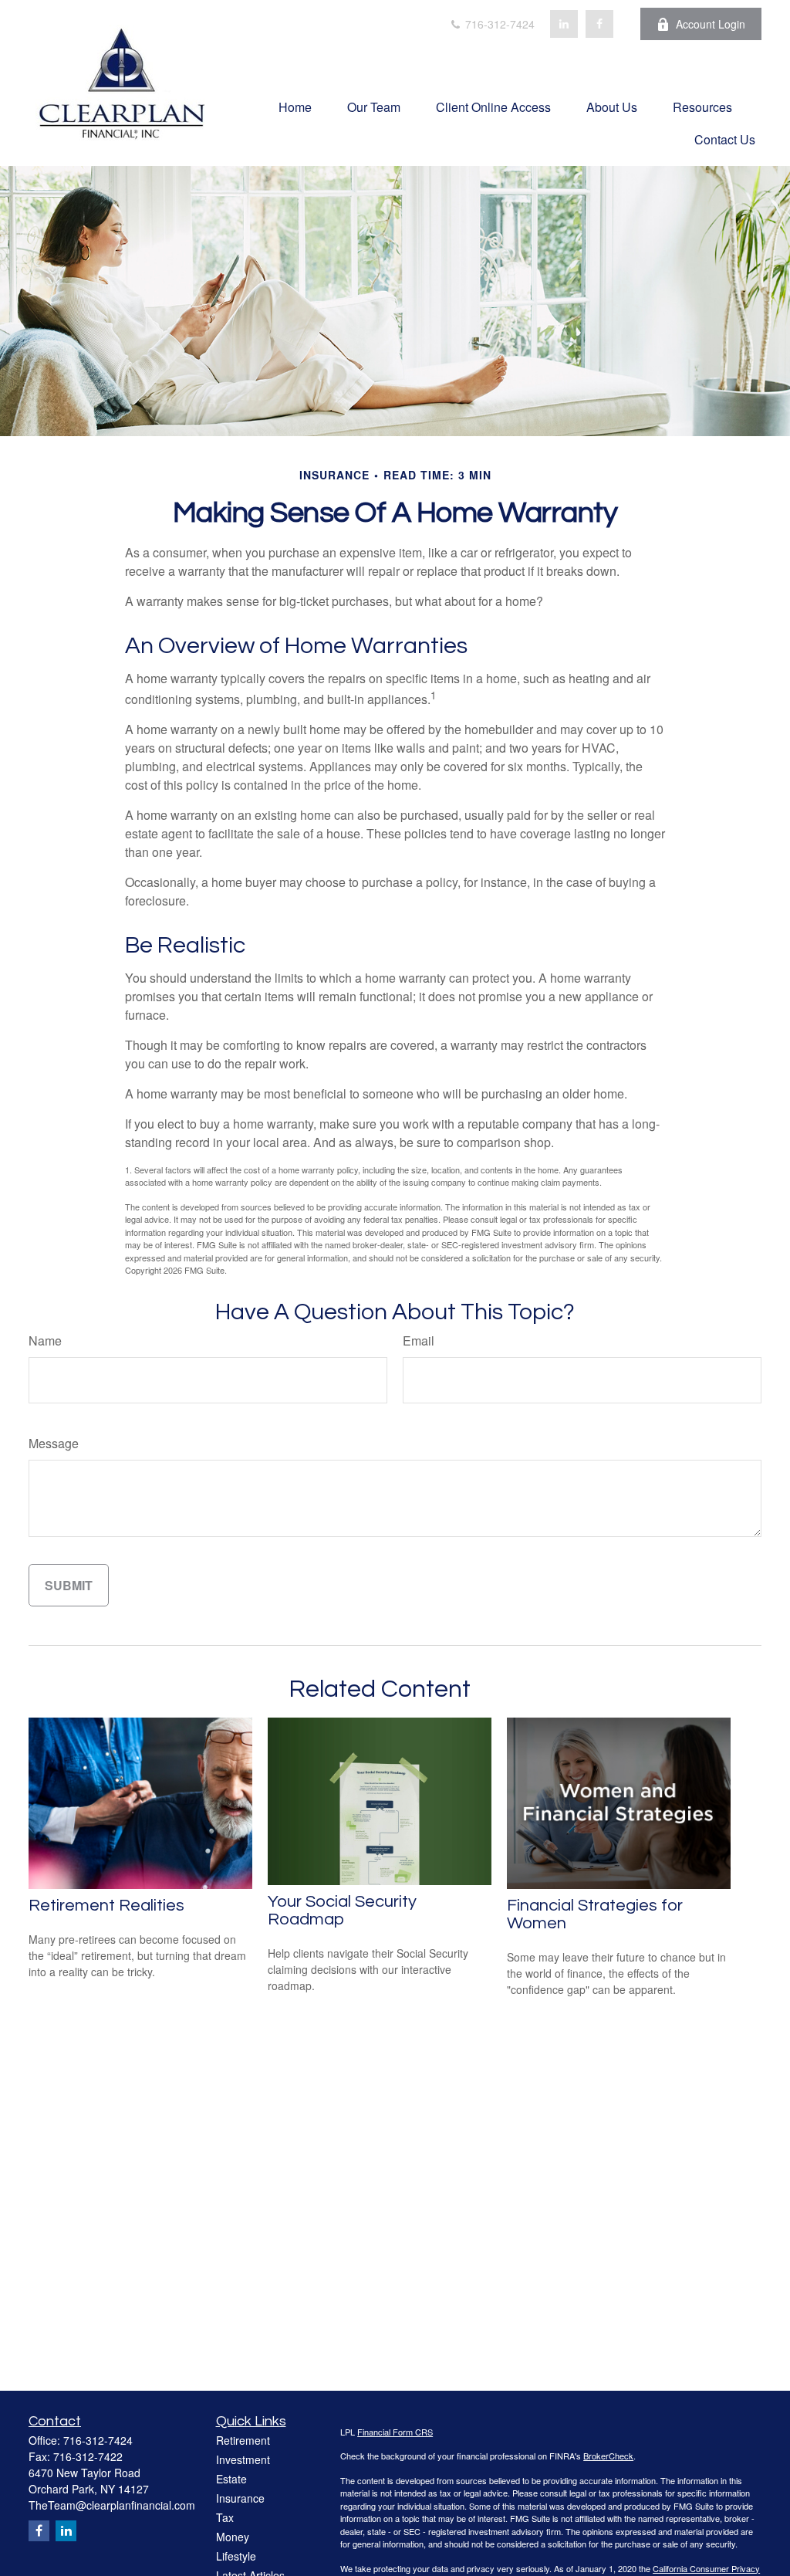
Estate (231, 2479)
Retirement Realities (106, 1906)
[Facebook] (599, 24)
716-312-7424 (498, 24)
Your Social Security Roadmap (342, 1911)
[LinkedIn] (564, 24)
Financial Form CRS (395, 2432)
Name (45, 1340)
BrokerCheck (608, 2456)
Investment (243, 2459)
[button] (295, 106)
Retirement (243, 2440)
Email (419, 1340)
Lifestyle (236, 2556)
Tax (225, 2517)
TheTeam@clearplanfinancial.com (112, 2505)
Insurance (240, 2498)
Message (54, 1443)
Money (233, 2537)
